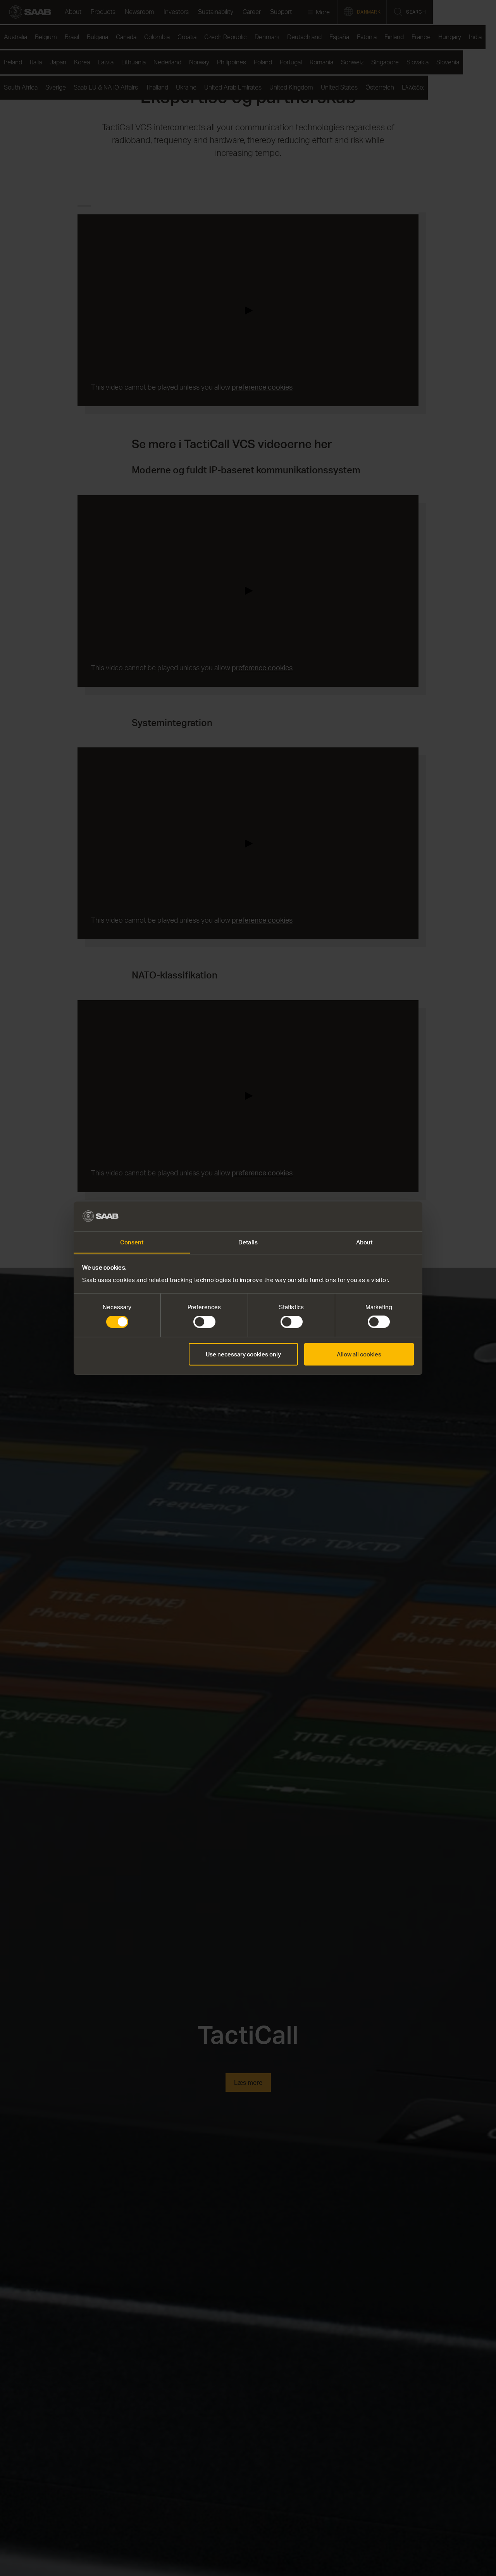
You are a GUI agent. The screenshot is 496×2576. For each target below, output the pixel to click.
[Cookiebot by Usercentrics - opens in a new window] (380, 1216)
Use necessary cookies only (243, 1354)
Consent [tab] (132, 1242)
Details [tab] (248, 1242)
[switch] (204, 1322)
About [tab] (364, 1242)
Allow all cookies (359, 1354)
